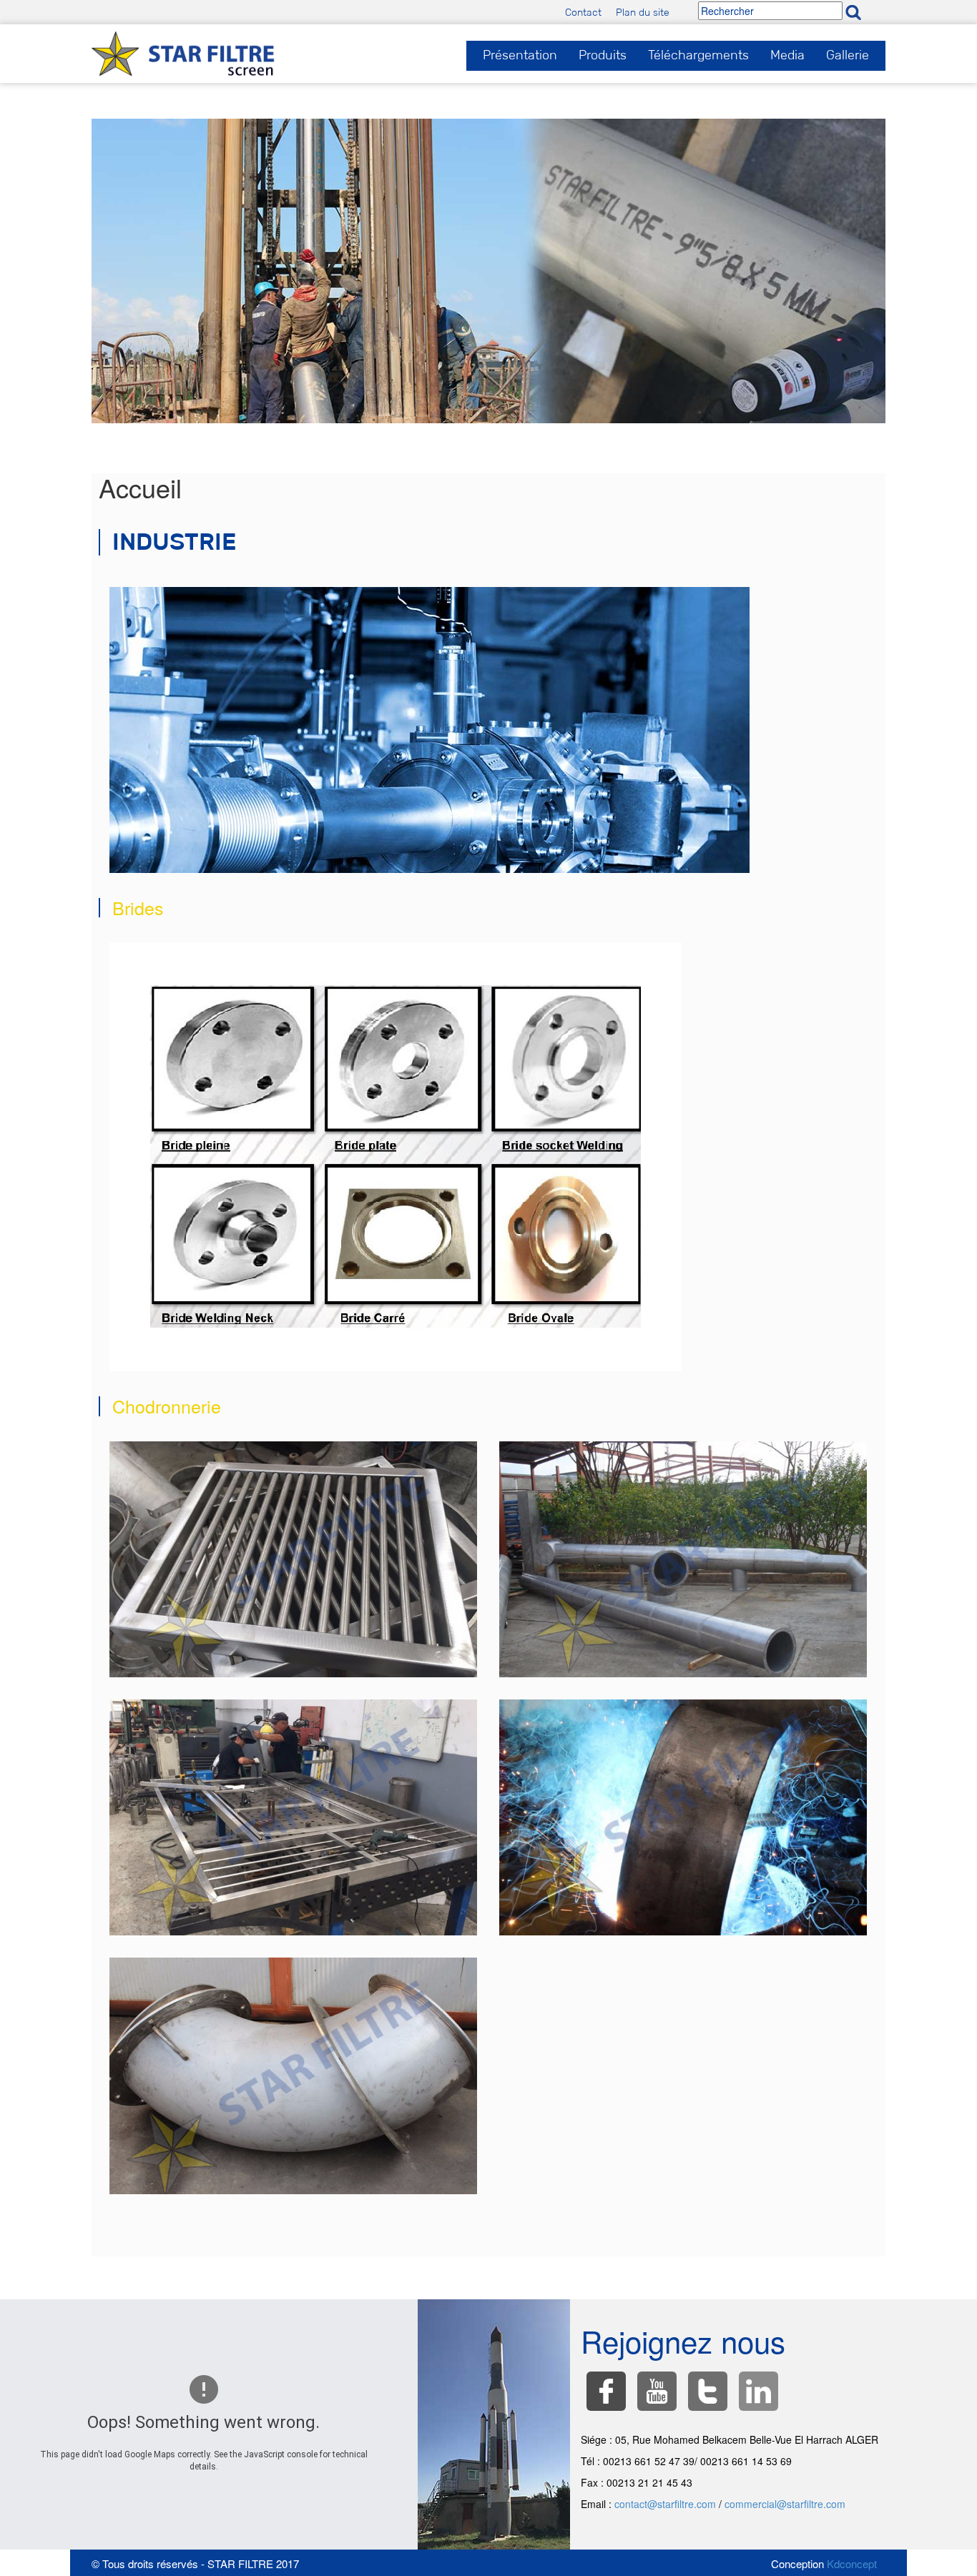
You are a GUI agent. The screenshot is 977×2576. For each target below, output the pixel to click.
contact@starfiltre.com (665, 2504)
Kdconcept (852, 2563)
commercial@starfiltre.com (785, 2504)
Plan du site (643, 12)
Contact (583, 12)
